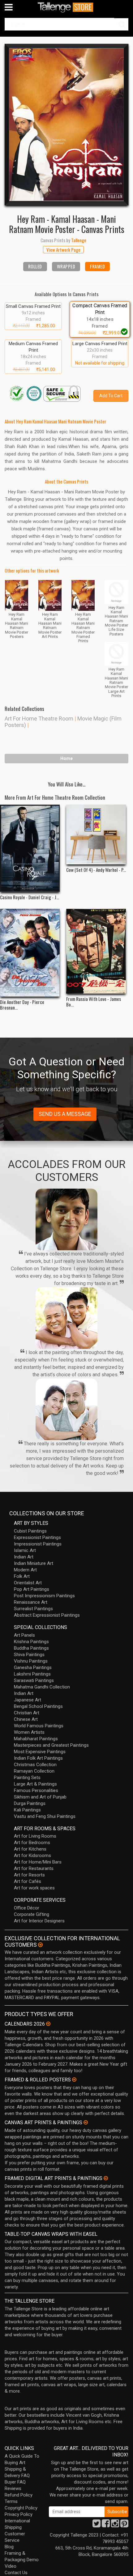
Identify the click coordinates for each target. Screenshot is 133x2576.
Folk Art (22, 1576)
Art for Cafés (28, 1881)
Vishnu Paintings (31, 1661)
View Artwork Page (63, 250)
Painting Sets (27, 1778)
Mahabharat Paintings (36, 1739)
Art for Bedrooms (32, 1843)
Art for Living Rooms (35, 1836)
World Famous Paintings (39, 1726)
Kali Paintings (27, 1810)
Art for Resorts (29, 1875)
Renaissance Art (31, 1602)
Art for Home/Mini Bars (38, 1862)
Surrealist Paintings (33, 1609)
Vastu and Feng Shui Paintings (45, 1816)
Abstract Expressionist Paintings (47, 1615)
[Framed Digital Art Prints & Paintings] (106, 2178)
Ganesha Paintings (33, 1668)
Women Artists (29, 1732)
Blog (9, 2547)
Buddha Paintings (31, 1648)
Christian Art (27, 1713)
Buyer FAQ (15, 2482)
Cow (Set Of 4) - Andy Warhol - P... (96, 870)
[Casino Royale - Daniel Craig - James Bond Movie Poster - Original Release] (30, 848)
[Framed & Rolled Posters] (74, 2080)
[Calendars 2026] (48, 2024)
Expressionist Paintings (37, 1537)
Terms (11, 2501)
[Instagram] (115, 2525)
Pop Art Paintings (32, 1589)
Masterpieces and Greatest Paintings (51, 1745)
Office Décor (27, 1908)
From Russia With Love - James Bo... (94, 1002)
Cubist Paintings (30, 1531)
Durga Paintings (30, 1803)
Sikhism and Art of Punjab (40, 1797)
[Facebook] (106, 2525)
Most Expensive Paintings (40, 1752)
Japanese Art (28, 1700)
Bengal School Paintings (38, 1706)
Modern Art (25, 1570)
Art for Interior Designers (39, 1921)
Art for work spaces (34, 1888)
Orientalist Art (28, 1583)
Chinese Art (26, 1719)
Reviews (13, 2488)
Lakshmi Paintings (32, 1674)
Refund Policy (19, 2495)
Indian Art (24, 1557)
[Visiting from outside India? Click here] (40, 1945)
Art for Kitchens (30, 1849)
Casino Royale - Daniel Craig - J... (30, 897)
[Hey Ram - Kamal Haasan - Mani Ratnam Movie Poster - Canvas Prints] (66, 124)
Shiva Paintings (29, 1655)
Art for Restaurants (34, 1868)
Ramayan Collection (34, 1771)
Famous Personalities (36, 1790)
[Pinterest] (124, 2525)
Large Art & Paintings (35, 1784)
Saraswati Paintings (34, 1680)
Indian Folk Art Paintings (38, 1758)
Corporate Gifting (32, 1914)
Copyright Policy (21, 2508)
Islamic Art (25, 1550)
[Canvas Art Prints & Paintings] (86, 2122)
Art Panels (24, 1635)
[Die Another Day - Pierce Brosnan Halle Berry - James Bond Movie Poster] (30, 953)
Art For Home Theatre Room (39, 719)
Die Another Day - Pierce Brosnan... (22, 1005)
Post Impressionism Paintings (44, 1596)
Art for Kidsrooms (32, 1855)
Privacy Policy (19, 2514)
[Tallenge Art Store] (66, 7)
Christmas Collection (35, 1765)
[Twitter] (97, 2525)
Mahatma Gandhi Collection (42, 1687)
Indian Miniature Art (34, 1563)
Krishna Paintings (31, 1642)
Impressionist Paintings (38, 1544)
